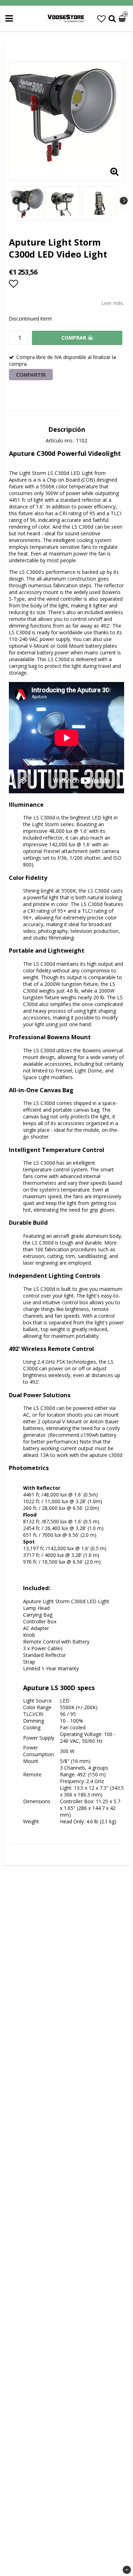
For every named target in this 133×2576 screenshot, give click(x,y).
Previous (16, 201)
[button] (101, 19)
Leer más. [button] (113, 303)
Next (124, 201)
